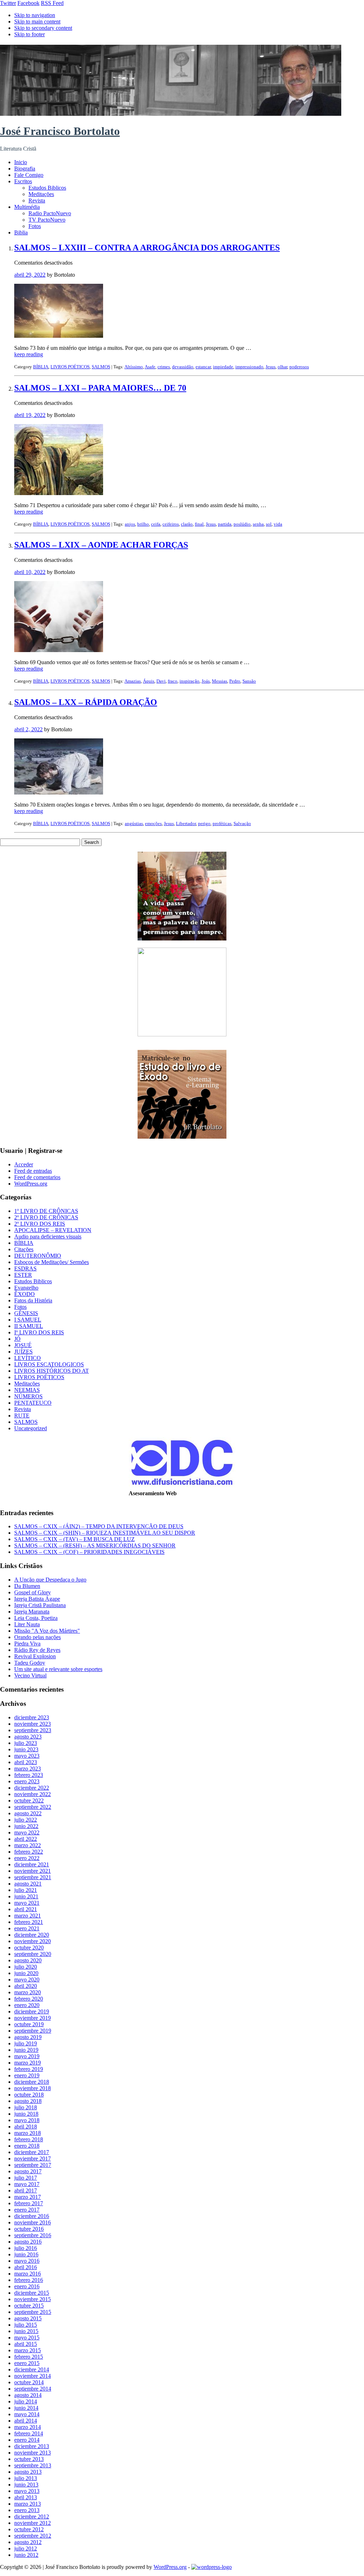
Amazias (133, 681)
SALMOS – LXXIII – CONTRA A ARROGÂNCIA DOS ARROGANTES (147, 248)
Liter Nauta (27, 1624)
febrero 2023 (29, 1775)
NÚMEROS (28, 1396)
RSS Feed (52, 3)
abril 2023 (26, 1762)
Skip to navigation (35, 15)
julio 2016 (26, 2248)
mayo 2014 (27, 2414)
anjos (130, 524)
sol (269, 524)
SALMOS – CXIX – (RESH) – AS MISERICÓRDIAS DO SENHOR (95, 1545)
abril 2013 (26, 2497)
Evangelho (26, 1288)
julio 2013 (26, 2478)
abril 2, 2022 (28, 729)
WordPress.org (31, 1184)
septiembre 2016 (33, 2235)
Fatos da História (33, 1300)
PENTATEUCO (33, 1403)
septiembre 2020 (33, 1954)
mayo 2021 (27, 1903)
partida (225, 524)
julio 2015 (26, 2325)
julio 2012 (26, 2548)
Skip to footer (30, 34)
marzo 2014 (28, 2427)
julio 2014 (26, 2401)
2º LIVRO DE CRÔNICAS (46, 1217)
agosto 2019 (28, 2037)
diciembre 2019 (32, 2011)
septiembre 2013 (33, 2465)
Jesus (271, 367)
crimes (164, 367)
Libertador (186, 823)
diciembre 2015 (32, 2293)
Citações (24, 1249)
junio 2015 (26, 2331)
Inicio (21, 162)
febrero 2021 (29, 1922)
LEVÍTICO (28, 1358)
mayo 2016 (27, 2261)
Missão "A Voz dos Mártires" (47, 1631)
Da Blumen (27, 1586)
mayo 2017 (27, 2184)
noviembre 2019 (33, 2018)
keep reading (29, 354)
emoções (153, 823)
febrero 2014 (29, 2433)
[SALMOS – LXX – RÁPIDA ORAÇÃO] (59, 793)
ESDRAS (25, 1268)
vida (278, 524)
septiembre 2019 (33, 2031)
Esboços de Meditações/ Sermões (52, 1262)
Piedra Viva (27, 1644)
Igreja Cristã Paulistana (40, 1605)
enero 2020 (27, 2005)
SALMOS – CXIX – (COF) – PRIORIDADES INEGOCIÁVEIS (89, 1552)
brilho (143, 524)
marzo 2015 (28, 2350)
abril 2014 (26, 2421)
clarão (187, 524)
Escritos (23, 181)
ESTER (23, 1275)
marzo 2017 (28, 2197)
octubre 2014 (29, 2382)
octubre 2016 (29, 2229)
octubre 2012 (29, 2529)
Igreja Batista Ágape (37, 1599)
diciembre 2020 (32, 1935)
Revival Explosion (35, 1656)
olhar (282, 367)
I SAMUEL (28, 1320)
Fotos (35, 226)
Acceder (24, 1164)
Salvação (242, 823)
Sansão (249, 681)
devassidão (183, 367)
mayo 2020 (27, 1980)
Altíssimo (134, 367)
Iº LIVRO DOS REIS (39, 1332)
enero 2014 (27, 2440)
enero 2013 (27, 2510)
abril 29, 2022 (30, 275)
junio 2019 (26, 2050)
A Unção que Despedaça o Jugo (50, 1580)
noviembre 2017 (33, 2159)
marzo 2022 (28, 1845)
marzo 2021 (28, 1916)
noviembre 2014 (33, 2376)
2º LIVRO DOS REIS (40, 1224)
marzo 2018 (28, 2133)
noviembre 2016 (33, 2222)
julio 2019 (26, 2043)
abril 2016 (26, 2267)
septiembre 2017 (33, 2165)
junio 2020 (26, 1973)
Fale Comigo (29, 175)
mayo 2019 (27, 2056)
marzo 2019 (28, 2063)
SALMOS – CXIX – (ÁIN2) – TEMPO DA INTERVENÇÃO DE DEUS (99, 1526)
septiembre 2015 (33, 2312)
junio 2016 (26, 2254)
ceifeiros (171, 524)
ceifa (156, 524)
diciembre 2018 (32, 2082)
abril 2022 (26, 1839)
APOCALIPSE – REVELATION (53, 1230)
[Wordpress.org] (212, 2567)
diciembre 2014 (32, 2369)
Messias (220, 681)
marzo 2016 (28, 2274)
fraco (173, 681)
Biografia (25, 169)
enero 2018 (27, 2146)
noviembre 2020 (33, 1941)
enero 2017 (27, 2210)
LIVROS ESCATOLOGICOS (49, 1364)
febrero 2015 (29, 2357)
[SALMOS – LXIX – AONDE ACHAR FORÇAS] (59, 650)
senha (258, 524)
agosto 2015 (28, 2318)
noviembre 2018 (33, 2088)
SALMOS (101, 367)
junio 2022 (26, 1826)
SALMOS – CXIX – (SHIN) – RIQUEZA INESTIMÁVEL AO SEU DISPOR (105, 1533)
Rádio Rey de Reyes (37, 1650)
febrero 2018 (29, 2139)
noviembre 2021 (33, 1871)
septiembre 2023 (33, 1730)
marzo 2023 (28, 1769)
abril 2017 (26, 2190)
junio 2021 (26, 1896)
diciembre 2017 (32, 2152)
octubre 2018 (29, 2095)
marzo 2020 (28, 1992)
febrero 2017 (29, 2203)
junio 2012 (26, 2555)
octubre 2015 (29, 2306)
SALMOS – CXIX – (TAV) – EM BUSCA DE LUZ (74, 1539)
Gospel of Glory (33, 1592)
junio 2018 (26, 2114)
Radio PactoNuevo (50, 213)
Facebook (28, 3)
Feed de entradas (33, 1171)
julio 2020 (26, 1967)
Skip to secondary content (43, 28)
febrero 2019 (29, 2069)
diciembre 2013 (32, 2446)
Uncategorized (31, 1428)
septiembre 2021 (33, 1877)
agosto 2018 (28, 2101)
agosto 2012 (28, 2542)
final (199, 524)
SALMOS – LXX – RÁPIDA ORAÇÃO (86, 702)
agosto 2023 (28, 1737)
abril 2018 (26, 2127)
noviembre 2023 (33, 1724)
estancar (203, 367)
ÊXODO (25, 1294)
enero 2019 (27, 2075)
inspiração (189, 681)
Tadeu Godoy (30, 1663)
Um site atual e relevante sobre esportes (58, 1669)
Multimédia (27, 207)
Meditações (41, 194)
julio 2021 (26, 1890)
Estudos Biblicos (47, 188)
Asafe (150, 367)
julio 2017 (26, 2178)
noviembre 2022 (33, 1794)
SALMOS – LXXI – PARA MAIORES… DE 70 (100, 388)
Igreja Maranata (32, 1612)
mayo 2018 (27, 2120)
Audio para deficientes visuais (48, 1237)
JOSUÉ (23, 1345)
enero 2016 (27, 2286)
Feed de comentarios (37, 1177)
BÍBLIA (41, 367)
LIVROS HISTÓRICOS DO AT (52, 1371)
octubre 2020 (29, 1948)
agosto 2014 (28, 2395)
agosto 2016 (28, 2242)
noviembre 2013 (33, 2453)
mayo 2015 (27, 2338)
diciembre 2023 (32, 1717)
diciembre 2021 (32, 1864)
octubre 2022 (29, 1801)
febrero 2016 (29, 2280)
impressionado (249, 367)
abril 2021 (26, 1909)
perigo (204, 823)
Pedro (235, 681)
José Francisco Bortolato (60, 131)
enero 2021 (27, 1928)
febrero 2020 (29, 1999)
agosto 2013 (28, 2472)
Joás (206, 681)
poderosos (299, 367)
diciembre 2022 (32, 1788)
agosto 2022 (28, 1813)
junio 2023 (26, 1749)
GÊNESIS (26, 1313)
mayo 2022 (27, 1832)
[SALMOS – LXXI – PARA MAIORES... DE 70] (59, 493)
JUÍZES (23, 1352)
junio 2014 (26, 2408)
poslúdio (242, 524)
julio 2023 (26, 1743)
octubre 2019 (29, 2024)
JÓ (17, 1339)
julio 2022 (26, 1820)
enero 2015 (27, 2363)
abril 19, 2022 (30, 415)
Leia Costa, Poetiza (36, 1618)
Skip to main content (37, 21)
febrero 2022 (29, 1852)
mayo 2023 (27, 1756)
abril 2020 (26, 1986)
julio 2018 (26, 2107)
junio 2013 (26, 2485)
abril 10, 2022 (30, 572)
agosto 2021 (28, 1884)
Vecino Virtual (30, 1675)
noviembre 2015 (33, 2299)
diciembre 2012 (32, 2517)
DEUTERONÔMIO (38, 1256)
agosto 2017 (28, 2171)
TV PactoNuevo (47, 220)
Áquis (149, 681)
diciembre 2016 (32, 2216)
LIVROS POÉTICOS (70, 367)
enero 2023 (27, 1781)
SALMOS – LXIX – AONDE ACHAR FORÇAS (101, 545)
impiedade (223, 367)
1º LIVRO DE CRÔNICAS (46, 1211)
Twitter (8, 3)
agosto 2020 (28, 1960)
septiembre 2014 (33, 2389)
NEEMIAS (27, 1390)
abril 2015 (26, 2344)
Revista (37, 200)
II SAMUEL (29, 1326)
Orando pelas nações (38, 1637)
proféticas (222, 823)
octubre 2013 (29, 2459)
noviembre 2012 (33, 2523)
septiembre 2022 (33, 1807)
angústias (134, 823)
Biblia (21, 232)
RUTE (22, 1416)
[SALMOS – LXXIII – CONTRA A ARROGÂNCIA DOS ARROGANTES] (59, 336)
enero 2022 (27, 1858)
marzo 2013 (28, 2504)
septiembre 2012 (33, 2536)
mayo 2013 (27, 2491)
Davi (161, 681)
